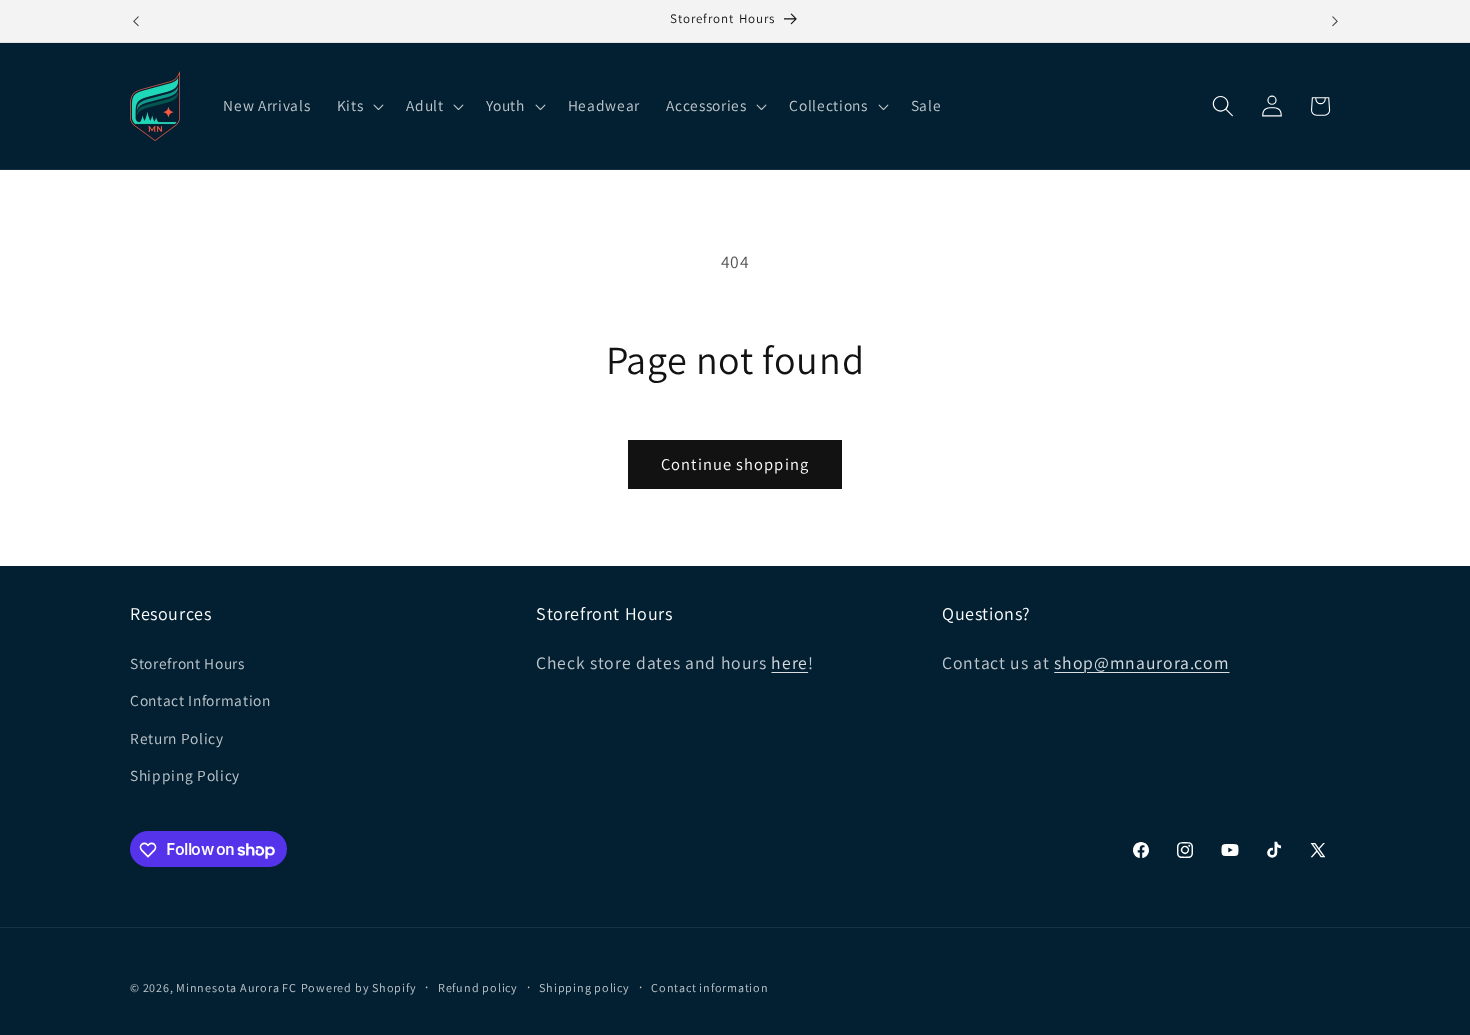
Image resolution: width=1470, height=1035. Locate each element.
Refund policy (478, 987)
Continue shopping (735, 464)
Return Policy (177, 738)
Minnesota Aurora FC (236, 987)
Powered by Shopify (359, 987)
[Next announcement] (1335, 21)
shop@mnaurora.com (1141, 662)
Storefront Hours (187, 663)
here (789, 662)
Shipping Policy (185, 776)
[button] (359, 106)
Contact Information (200, 700)
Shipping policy (584, 987)
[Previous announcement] (136, 21)
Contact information (710, 987)
